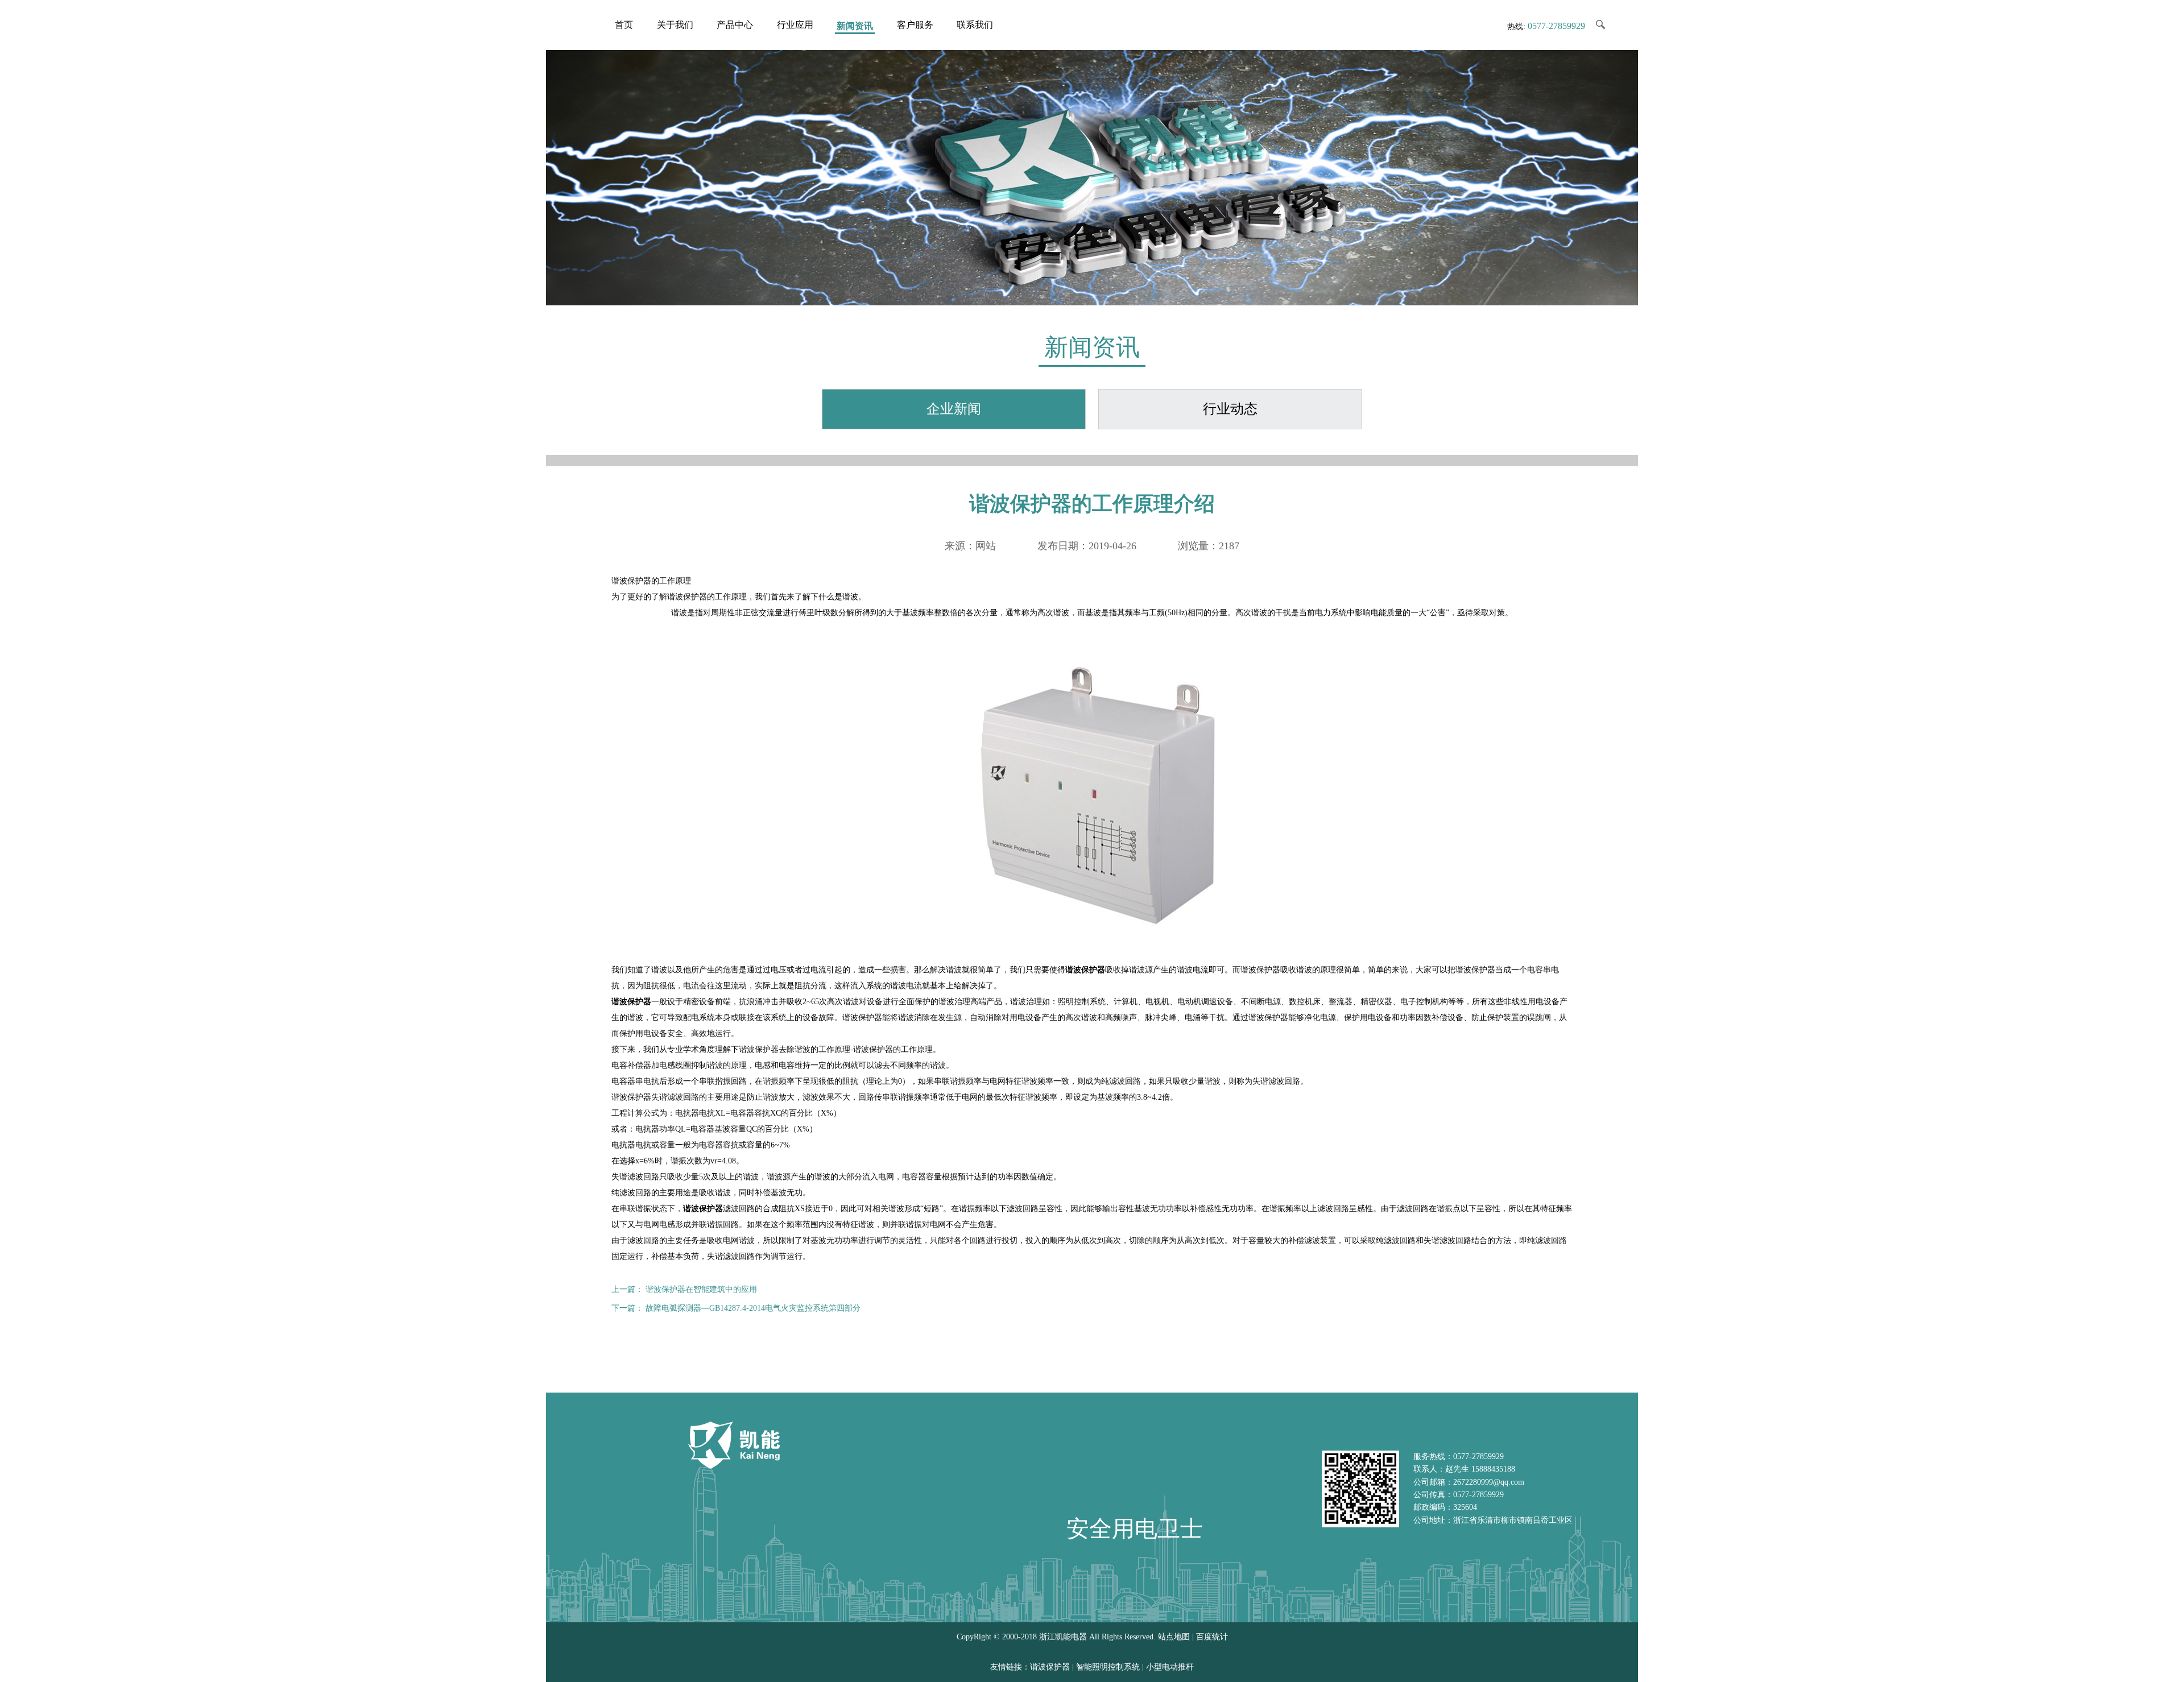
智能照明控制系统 (1108, 1667)
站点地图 (1174, 1637)
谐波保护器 (631, 1002)
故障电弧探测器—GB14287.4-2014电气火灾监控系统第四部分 (753, 1308)
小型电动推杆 (1170, 1667)
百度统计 (1212, 1637)
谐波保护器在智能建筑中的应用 (701, 1289)
